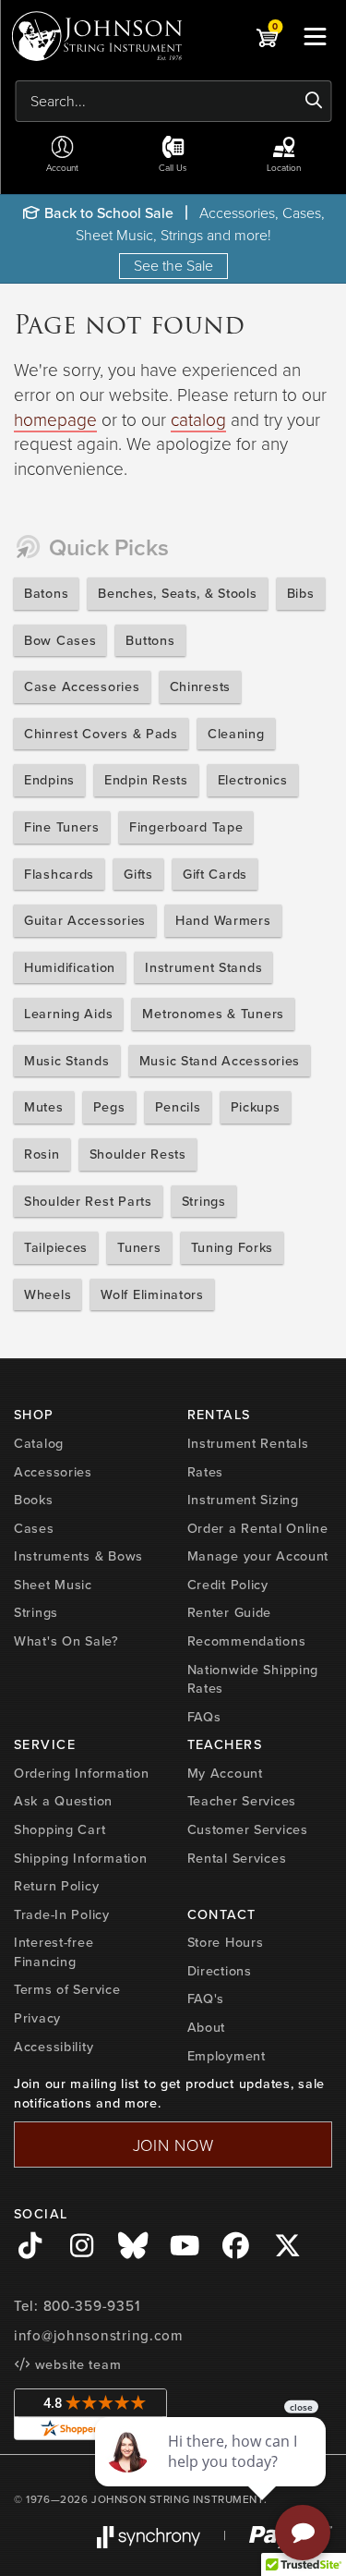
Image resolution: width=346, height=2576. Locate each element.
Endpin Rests (146, 780)
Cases (34, 1528)
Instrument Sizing (243, 1500)
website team (76, 2364)
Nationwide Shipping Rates (253, 1679)
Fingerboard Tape (186, 827)
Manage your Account (258, 1556)
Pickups (256, 1107)
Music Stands (67, 1061)
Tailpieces (56, 1247)
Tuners (139, 1247)
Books (34, 1500)
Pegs (109, 1107)
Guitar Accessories (85, 920)
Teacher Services (242, 1801)
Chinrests (200, 687)
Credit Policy (228, 1585)
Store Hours (226, 1942)
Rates (206, 1472)
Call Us (173, 167)
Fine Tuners (62, 827)
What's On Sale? (66, 1641)
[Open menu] (315, 36)
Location (284, 167)
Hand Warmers (223, 920)
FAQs (204, 1717)
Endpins (49, 780)
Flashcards (59, 874)
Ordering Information (81, 1773)
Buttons (150, 640)
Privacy (37, 2018)
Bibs (301, 593)
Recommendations (247, 1641)
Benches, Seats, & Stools (177, 593)
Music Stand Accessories (220, 1061)
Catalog (39, 1443)
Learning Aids (68, 1014)
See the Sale (173, 265)
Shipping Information (80, 1858)
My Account (225, 1773)
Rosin (42, 1154)
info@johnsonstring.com (99, 2336)
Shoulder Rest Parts (88, 1201)
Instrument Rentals (248, 1443)
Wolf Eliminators (152, 1294)
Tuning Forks (233, 1247)
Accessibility (54, 2047)
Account (62, 167)
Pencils (178, 1107)
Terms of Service (67, 1989)
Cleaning (236, 734)
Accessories (53, 1472)
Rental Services (237, 1858)
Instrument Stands (203, 967)
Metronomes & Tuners (213, 1014)
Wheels (48, 1294)
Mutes (44, 1107)
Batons (46, 593)
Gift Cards (215, 874)
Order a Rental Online (258, 1528)
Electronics (253, 780)
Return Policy (56, 1886)
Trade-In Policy (62, 1914)
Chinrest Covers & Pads (101, 734)
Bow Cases (60, 640)
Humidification (70, 967)
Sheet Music (53, 1585)
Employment (227, 2056)
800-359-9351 (92, 2306)
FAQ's (206, 1999)
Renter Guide (230, 1612)
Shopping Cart (60, 1829)
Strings (204, 1201)
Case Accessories (82, 687)
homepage (55, 419)
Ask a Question (63, 1801)
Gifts (138, 874)
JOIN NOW (173, 2145)
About (207, 2027)
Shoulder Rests (138, 1154)
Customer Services (248, 1829)
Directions (220, 1971)
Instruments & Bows (78, 1556)
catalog (198, 419)
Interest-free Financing (54, 1952)
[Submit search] (314, 101)
